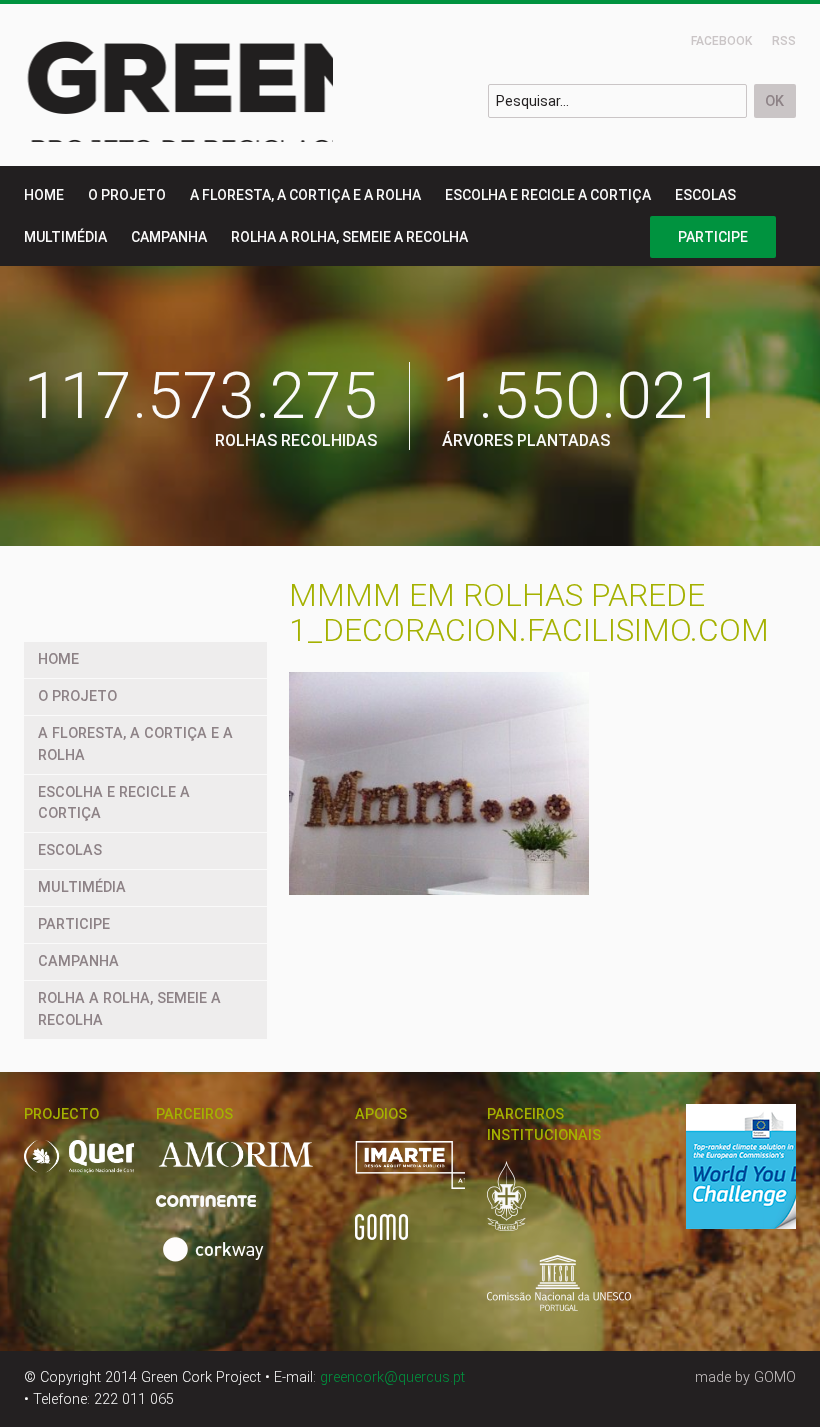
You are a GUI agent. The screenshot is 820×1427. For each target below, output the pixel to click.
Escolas (705, 195)
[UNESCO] (559, 1294)
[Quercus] (115, 1167)
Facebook (721, 41)
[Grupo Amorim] (248, 1166)
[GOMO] (381, 1237)
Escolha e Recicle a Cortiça (548, 195)
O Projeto (127, 195)
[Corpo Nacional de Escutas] (518, 1207)
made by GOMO (745, 1377)
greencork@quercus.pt (392, 1377)
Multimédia (65, 237)
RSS (784, 41)
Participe (713, 237)
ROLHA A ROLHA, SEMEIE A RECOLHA (349, 237)
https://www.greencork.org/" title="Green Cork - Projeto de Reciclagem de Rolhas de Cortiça (245, 85)
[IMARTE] (437, 1175)
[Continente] (218, 1211)
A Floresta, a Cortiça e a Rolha (305, 195)
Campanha (169, 237)
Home (44, 195)
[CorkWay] (217, 1260)
